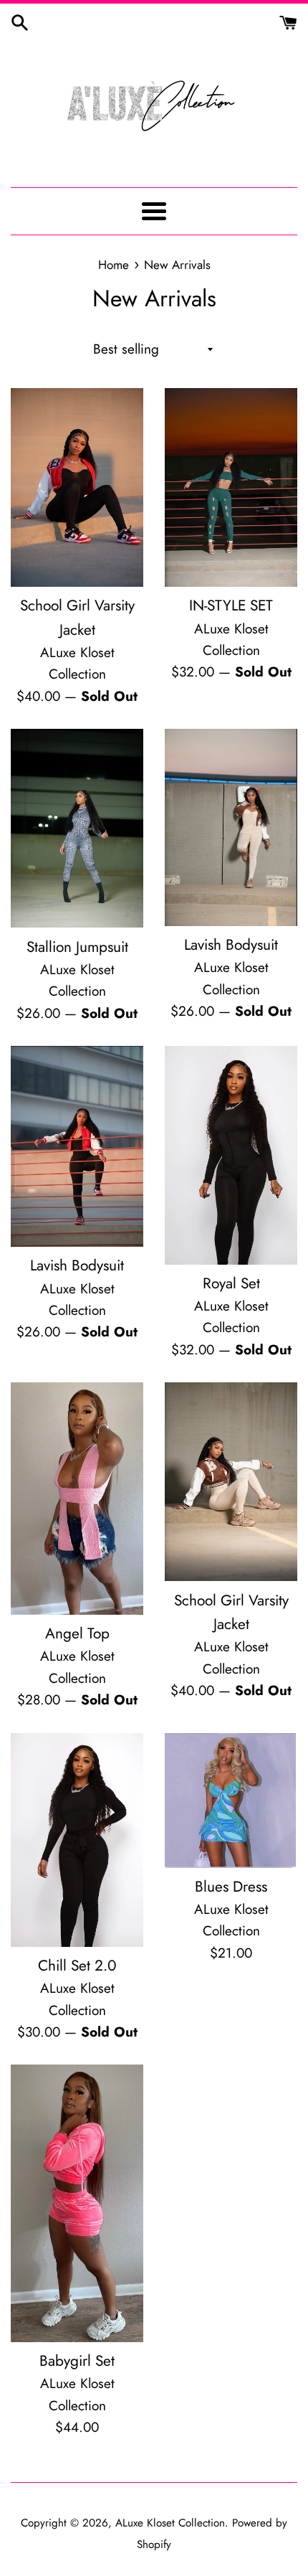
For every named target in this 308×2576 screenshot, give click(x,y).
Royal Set (231, 1283)
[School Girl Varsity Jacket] (77, 487)
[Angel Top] (77, 1499)
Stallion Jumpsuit (77, 947)
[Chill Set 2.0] (77, 1840)
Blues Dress (231, 1887)
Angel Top (77, 1633)
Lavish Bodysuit (231, 945)
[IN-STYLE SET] (231, 487)
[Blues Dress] (231, 1801)
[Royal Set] (231, 1155)
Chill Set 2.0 (77, 1966)
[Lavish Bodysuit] (231, 827)
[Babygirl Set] (77, 2203)
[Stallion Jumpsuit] (77, 828)
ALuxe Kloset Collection (170, 2523)
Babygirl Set (77, 2361)
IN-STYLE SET (231, 605)
